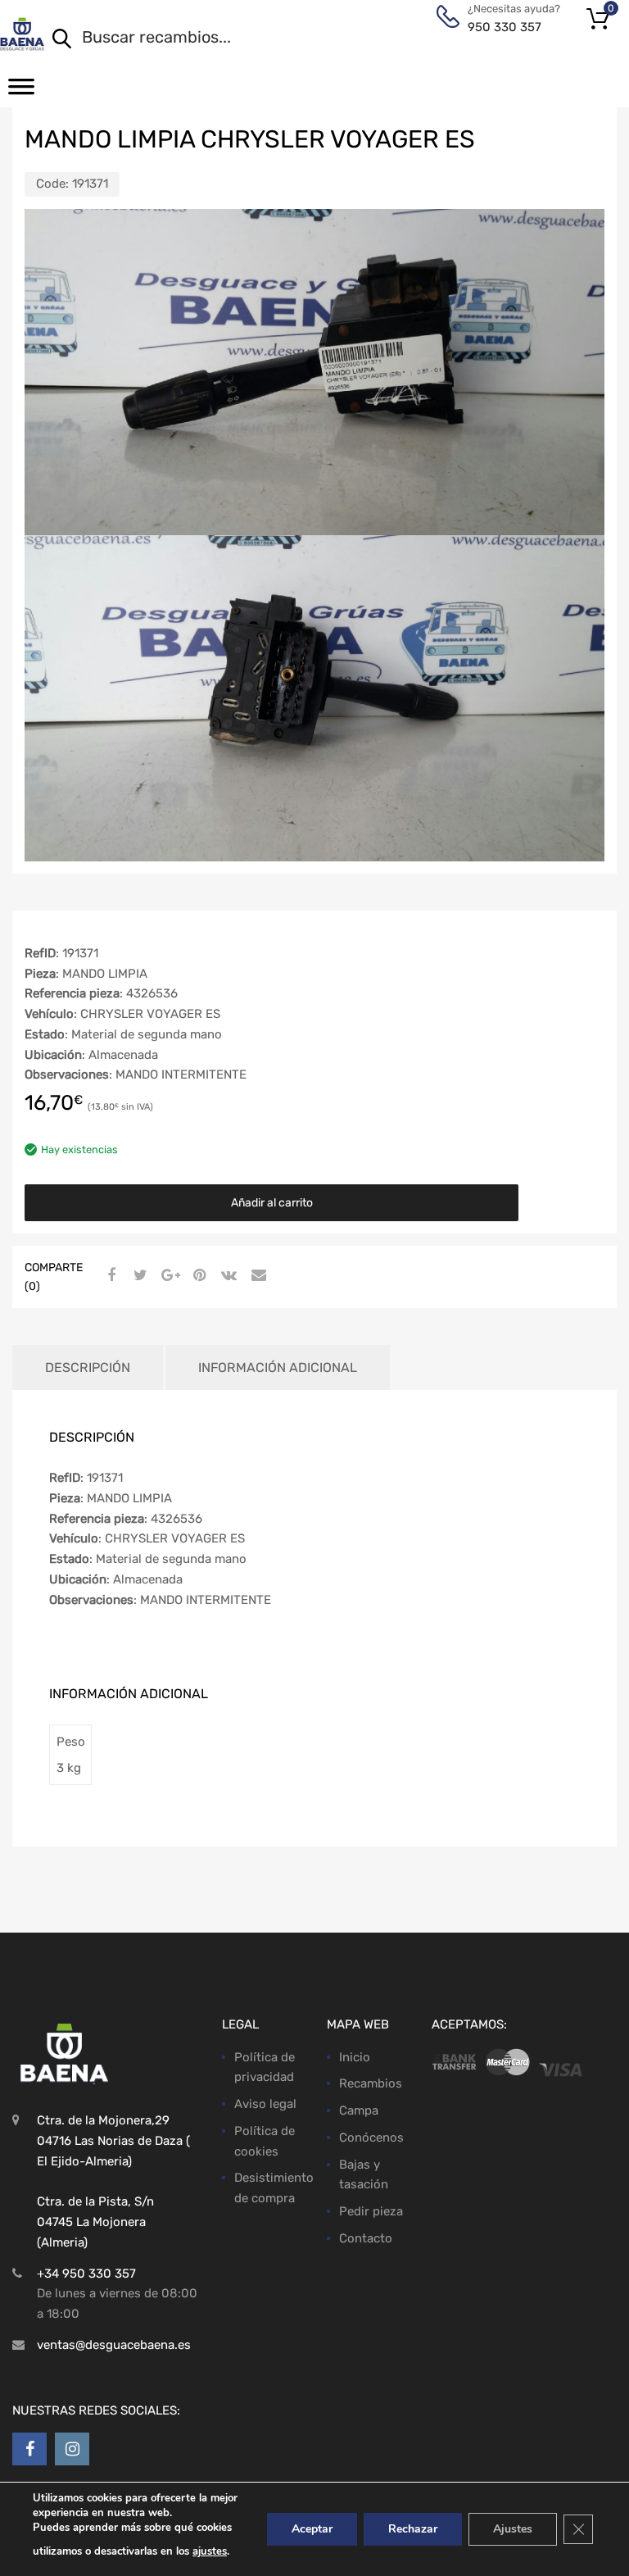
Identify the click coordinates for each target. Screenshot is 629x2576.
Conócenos (371, 2138)
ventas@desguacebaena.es (114, 2345)
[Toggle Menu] (21, 92)
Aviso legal (265, 2104)
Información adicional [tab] (278, 1368)
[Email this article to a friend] (256, 1275)
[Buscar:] (313, 39)
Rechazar (413, 2529)
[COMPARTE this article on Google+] (168, 1275)
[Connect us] (29, 2449)
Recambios (371, 2083)
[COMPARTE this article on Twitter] (138, 1275)
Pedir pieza (371, 2211)
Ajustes (513, 2529)
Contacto (366, 2238)
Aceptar (312, 2529)
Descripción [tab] (88, 1368)
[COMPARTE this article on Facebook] (109, 1275)
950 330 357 (505, 27)
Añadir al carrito (272, 1203)
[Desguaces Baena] (22, 34)
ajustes (210, 2551)
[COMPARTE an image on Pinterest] (197, 1275)
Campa (359, 2110)
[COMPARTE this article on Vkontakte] (227, 1275)
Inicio (355, 2057)
